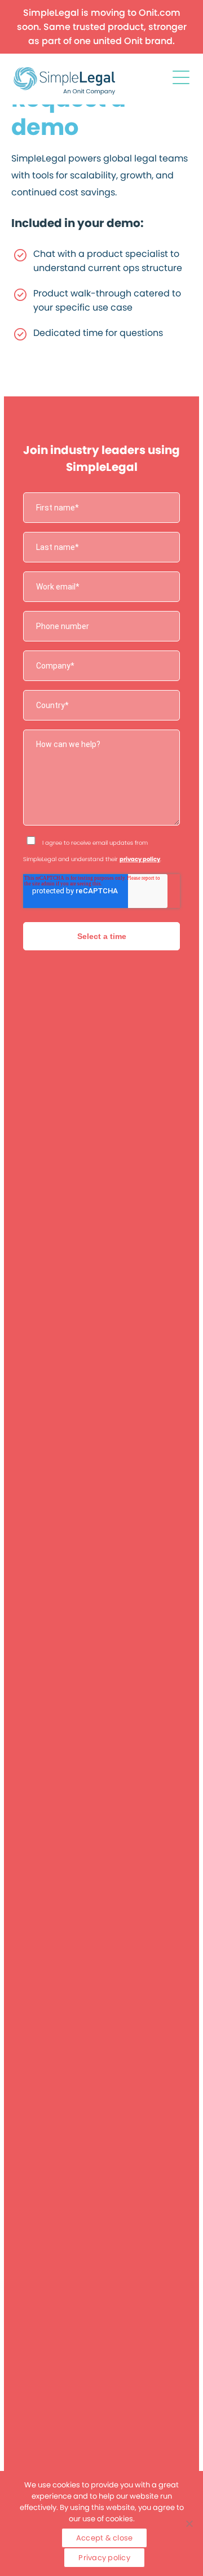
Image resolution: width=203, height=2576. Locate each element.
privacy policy (140, 859)
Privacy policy (104, 2558)
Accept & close (105, 2538)
